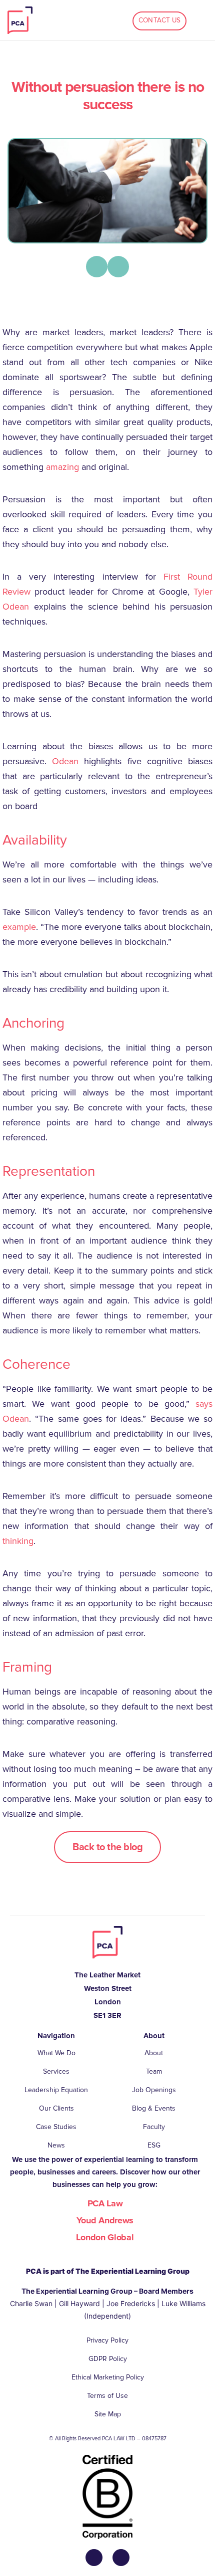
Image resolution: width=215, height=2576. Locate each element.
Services (56, 2071)
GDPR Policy (108, 2359)
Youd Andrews (105, 2220)
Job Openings (154, 2090)
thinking (18, 1541)
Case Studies (56, 2127)
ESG (154, 2145)
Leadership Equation (56, 2090)
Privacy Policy (107, 2340)
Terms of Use (107, 2396)
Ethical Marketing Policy (108, 2377)
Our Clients (56, 2108)
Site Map (108, 2414)
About (154, 2053)
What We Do (56, 2053)
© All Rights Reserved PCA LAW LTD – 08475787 (108, 2439)
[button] (97, 267)
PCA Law (105, 2203)
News (56, 2145)
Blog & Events (154, 2108)
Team (154, 2071)
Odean (65, 761)
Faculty (154, 2127)
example (19, 927)
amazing (62, 467)
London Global (105, 2237)
